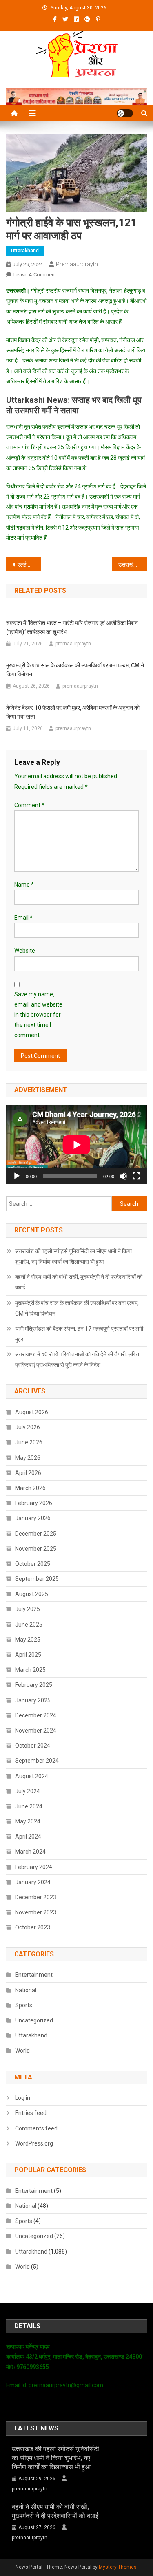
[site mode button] (125, 113)
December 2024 (36, 1715)
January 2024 (33, 1882)
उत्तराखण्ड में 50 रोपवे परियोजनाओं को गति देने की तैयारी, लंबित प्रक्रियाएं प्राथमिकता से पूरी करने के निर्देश (77, 1360)
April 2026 (28, 1473)
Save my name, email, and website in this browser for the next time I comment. (38, 1015)
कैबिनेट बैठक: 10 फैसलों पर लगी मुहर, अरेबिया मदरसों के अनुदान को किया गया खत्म (73, 712)
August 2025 (32, 1594)
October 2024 (33, 1746)
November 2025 (36, 1549)
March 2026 (30, 1488)
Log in (23, 2098)
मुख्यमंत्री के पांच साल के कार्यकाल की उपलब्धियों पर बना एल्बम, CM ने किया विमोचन (75, 670)
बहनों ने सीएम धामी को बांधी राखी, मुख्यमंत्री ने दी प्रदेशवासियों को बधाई (79, 1282)
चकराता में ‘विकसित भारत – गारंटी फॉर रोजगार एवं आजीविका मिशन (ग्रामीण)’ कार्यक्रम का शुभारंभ (72, 627)
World (22, 2051)
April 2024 (28, 1837)
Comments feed (36, 2128)
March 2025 (30, 1670)
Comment (29, 805)
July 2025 (28, 1609)
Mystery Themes (118, 2567)
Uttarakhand (25, 251)
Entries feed (31, 2113)
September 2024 (37, 1761)
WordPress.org (34, 2143)
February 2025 (34, 1685)
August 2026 (32, 1412)
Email (23, 918)
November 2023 (36, 1912)
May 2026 (28, 1458)
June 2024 (29, 1806)
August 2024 (32, 1776)
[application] (76, 1145)
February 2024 (34, 1867)
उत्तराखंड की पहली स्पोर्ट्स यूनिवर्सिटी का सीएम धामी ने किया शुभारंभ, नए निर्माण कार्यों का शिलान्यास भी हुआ (73, 1256)
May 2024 (28, 1821)
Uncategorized (34, 2020)
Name (24, 885)
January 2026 (33, 1518)
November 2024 (36, 1731)
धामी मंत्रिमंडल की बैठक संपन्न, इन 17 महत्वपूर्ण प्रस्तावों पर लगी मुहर (79, 1334)
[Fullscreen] (136, 1176)
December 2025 (36, 1534)
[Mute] (123, 1176)
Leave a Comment (35, 275)
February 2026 (34, 1503)
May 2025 (28, 1640)
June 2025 (29, 1625)
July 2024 (28, 1791)
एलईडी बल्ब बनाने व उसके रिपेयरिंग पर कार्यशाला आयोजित (29, 565)
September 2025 (37, 1579)
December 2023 (36, 1897)
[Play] (17, 1176)
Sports (24, 2005)
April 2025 (28, 1655)
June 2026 (29, 1442)
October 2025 (33, 1564)
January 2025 (33, 1700)
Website (25, 951)
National (26, 1990)
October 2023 (33, 1927)
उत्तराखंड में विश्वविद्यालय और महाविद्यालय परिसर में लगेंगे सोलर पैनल (133, 565)
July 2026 (28, 1427)
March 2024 (30, 1852)
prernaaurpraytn (77, 264)
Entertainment (34, 1975)
